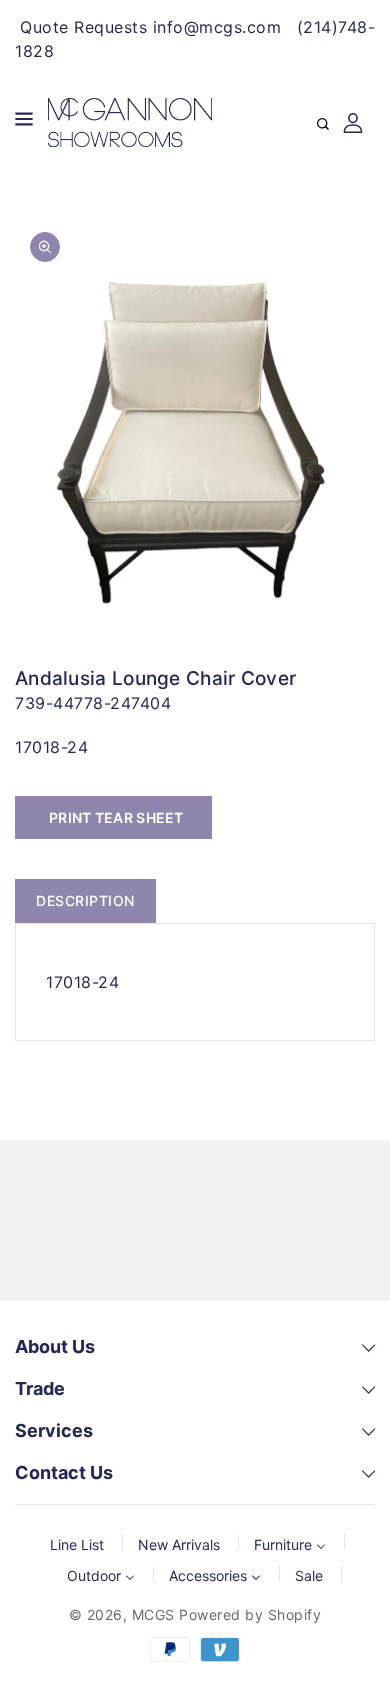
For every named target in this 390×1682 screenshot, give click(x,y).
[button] (24, 122)
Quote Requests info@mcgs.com (150, 27)
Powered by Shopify (250, 1614)
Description (85, 900)
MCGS (153, 1614)
